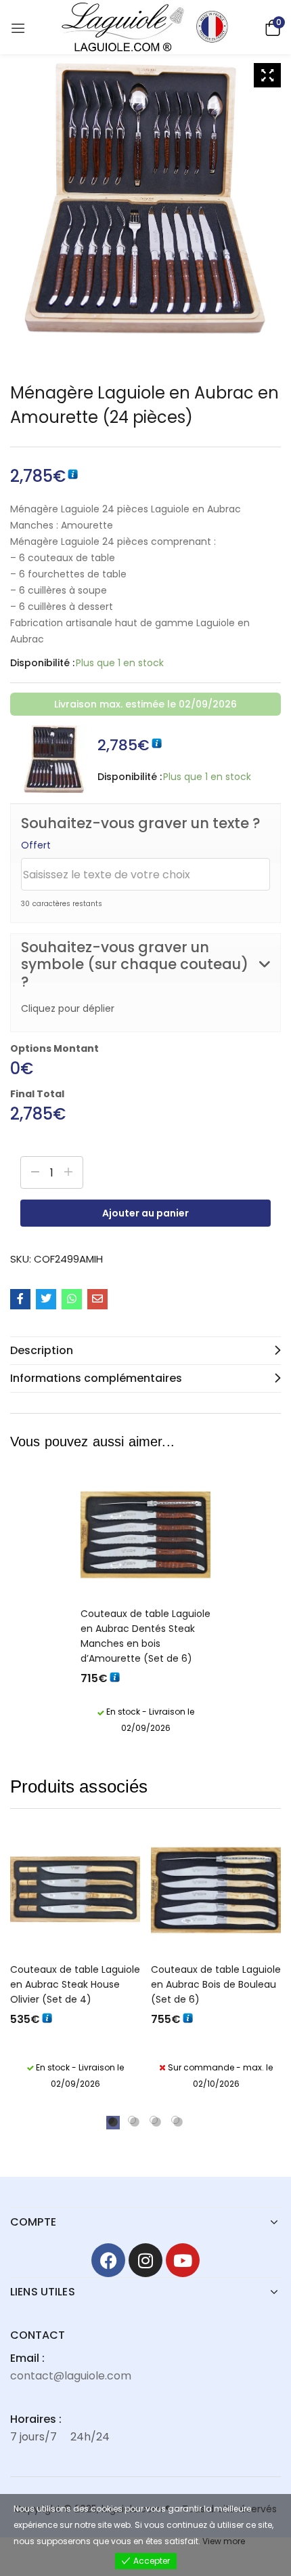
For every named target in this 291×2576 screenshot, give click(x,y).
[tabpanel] (75, 1962)
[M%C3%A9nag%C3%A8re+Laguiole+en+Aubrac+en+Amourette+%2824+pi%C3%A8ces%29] (46, 1299)
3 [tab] (154, 2120)
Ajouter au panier (145, 1213)
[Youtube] (183, 2260)
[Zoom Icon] (267, 75)
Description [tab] (42, 1350)
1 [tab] (110, 2120)
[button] (271, 27)
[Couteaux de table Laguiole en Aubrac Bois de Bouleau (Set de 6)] (216, 1890)
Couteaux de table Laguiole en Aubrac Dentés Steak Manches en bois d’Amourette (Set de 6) (145, 1636)
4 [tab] (175, 2120)
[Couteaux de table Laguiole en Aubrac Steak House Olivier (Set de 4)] (75, 1890)
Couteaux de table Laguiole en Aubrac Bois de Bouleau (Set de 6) (216, 1984)
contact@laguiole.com (71, 2376)
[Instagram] (145, 2260)
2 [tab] (132, 2120)
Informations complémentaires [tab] (96, 1378)
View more (224, 2541)
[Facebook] (108, 2260)
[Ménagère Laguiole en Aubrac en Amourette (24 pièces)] (20, 1299)
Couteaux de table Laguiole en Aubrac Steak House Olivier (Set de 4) (75, 1984)
